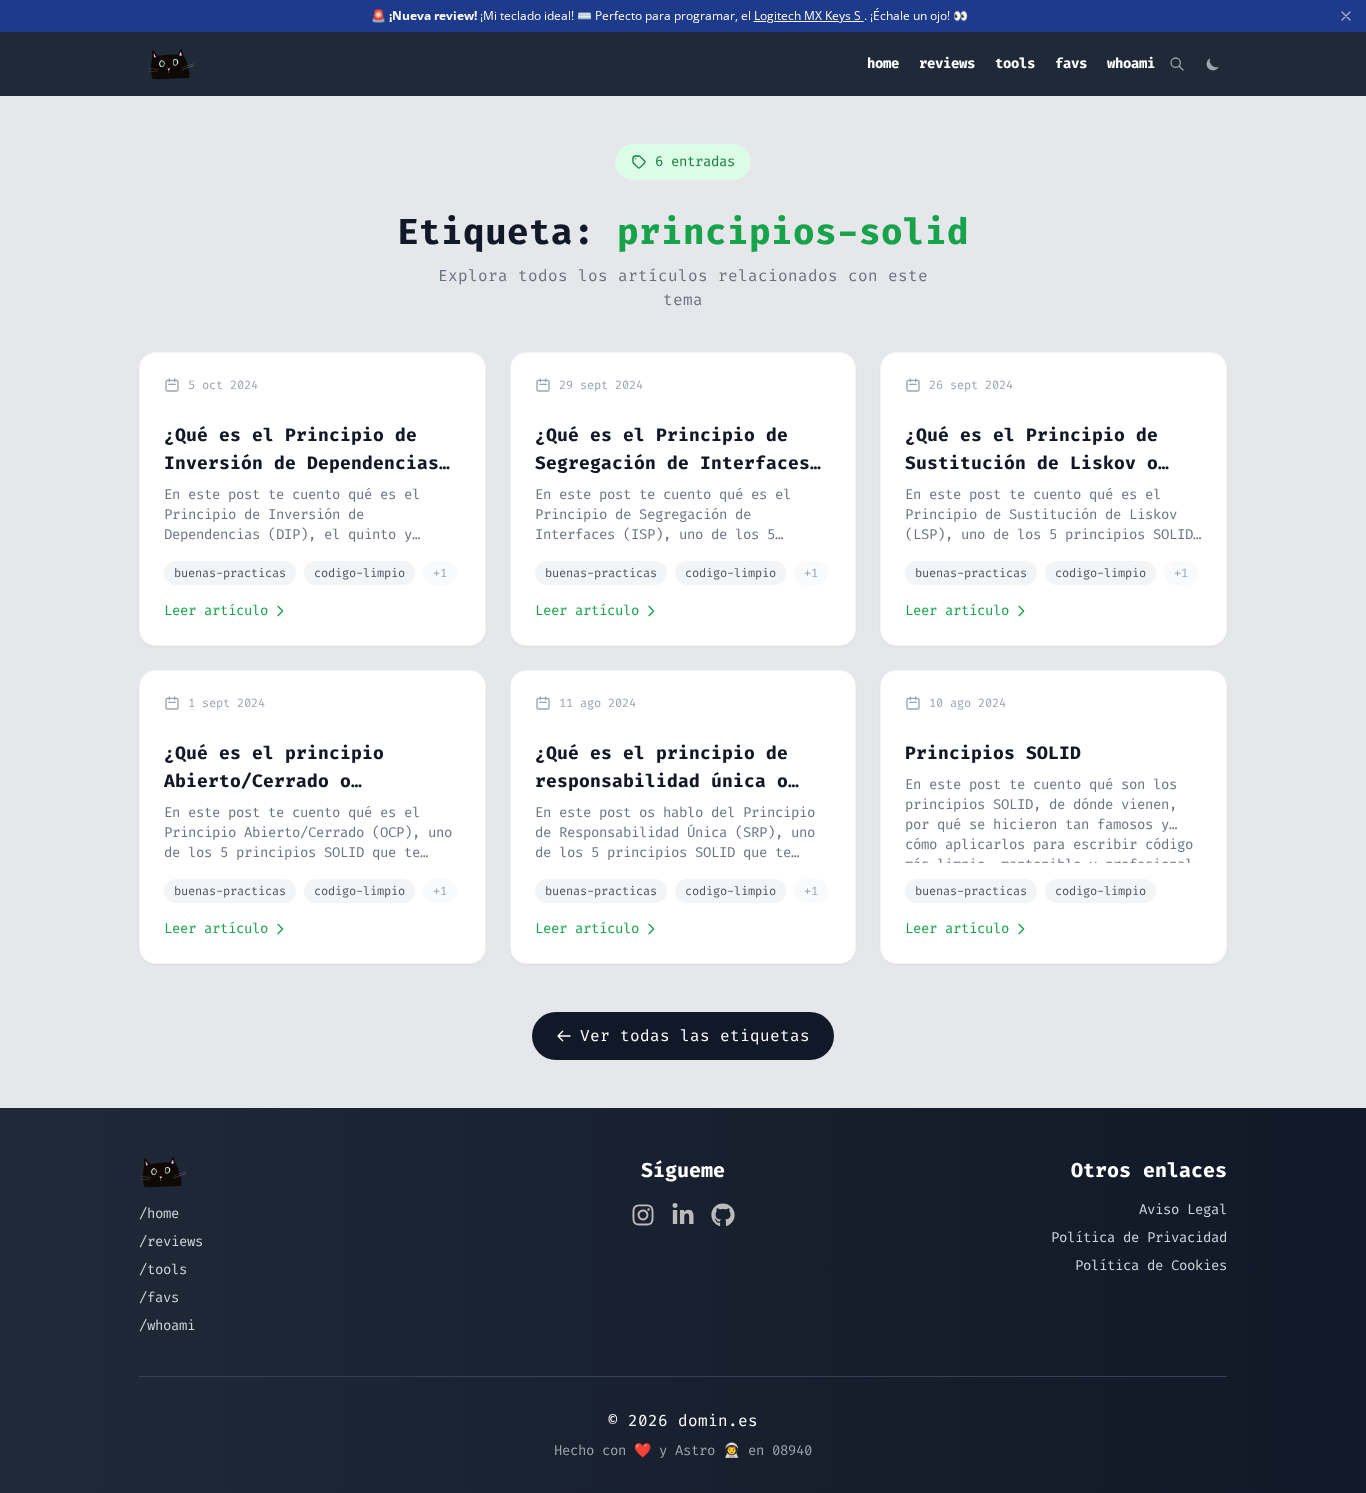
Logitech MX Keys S (809, 15)
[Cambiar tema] (1213, 64)
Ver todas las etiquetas (695, 1035)
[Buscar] (1177, 64)
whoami (1131, 63)
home (883, 63)
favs (1071, 63)
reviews (947, 63)
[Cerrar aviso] (1346, 16)
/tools (163, 1269)
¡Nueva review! (433, 15)
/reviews (171, 1241)
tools (1015, 63)
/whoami (167, 1325)
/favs (159, 1297)
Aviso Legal (1183, 1209)
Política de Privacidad (1139, 1237)
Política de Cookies (1151, 1265)
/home (159, 1213)
